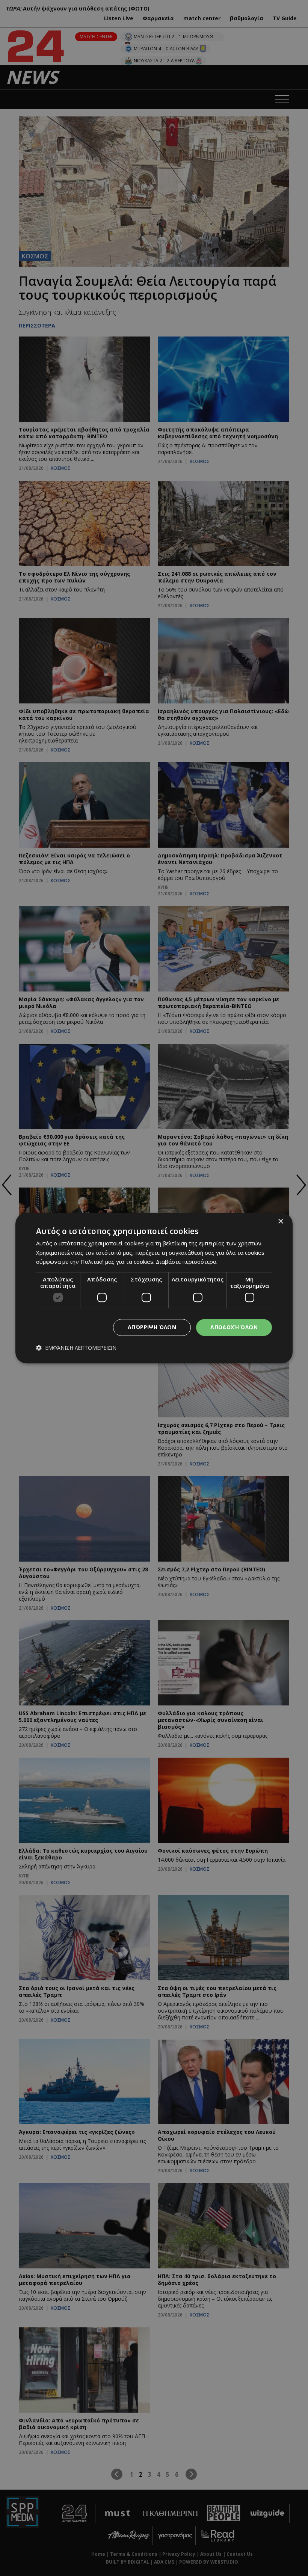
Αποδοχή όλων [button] (234, 1327)
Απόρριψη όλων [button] (152, 1327)
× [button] (280, 1222)
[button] (76, 1348)
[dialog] (154, 1288)
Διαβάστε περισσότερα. (187, 1262)
